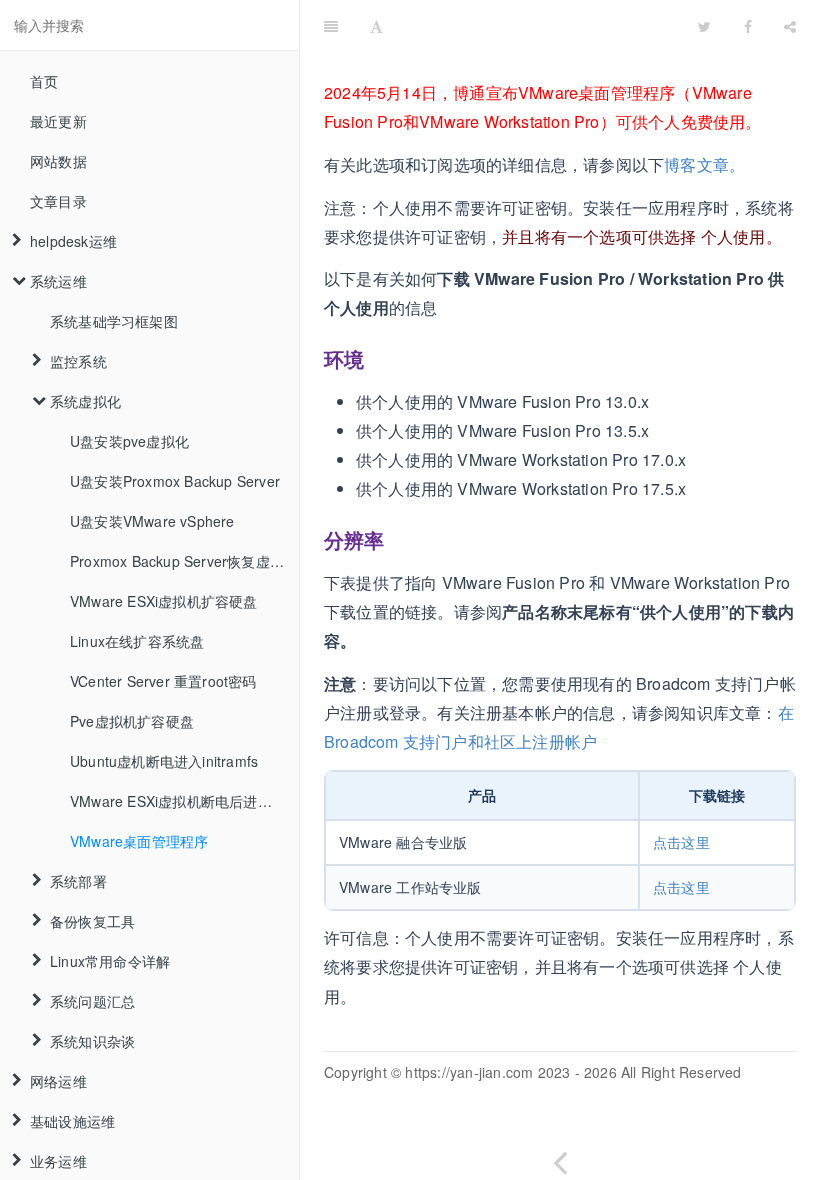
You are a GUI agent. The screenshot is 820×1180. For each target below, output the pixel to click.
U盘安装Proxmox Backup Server (175, 481)
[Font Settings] (376, 25)
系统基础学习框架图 (114, 321)
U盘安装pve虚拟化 (129, 441)
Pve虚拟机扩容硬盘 (132, 721)
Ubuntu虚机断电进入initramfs (164, 761)
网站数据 (58, 161)
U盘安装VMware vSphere (152, 521)
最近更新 (58, 121)
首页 (44, 81)
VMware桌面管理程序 (139, 841)
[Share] (790, 25)
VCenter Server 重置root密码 (163, 681)
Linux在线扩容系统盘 (137, 641)
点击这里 (681, 842)
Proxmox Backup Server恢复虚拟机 (184, 561)
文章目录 (58, 201)
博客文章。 (704, 164)
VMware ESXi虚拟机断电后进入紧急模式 (184, 801)
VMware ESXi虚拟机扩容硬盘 (164, 601)
